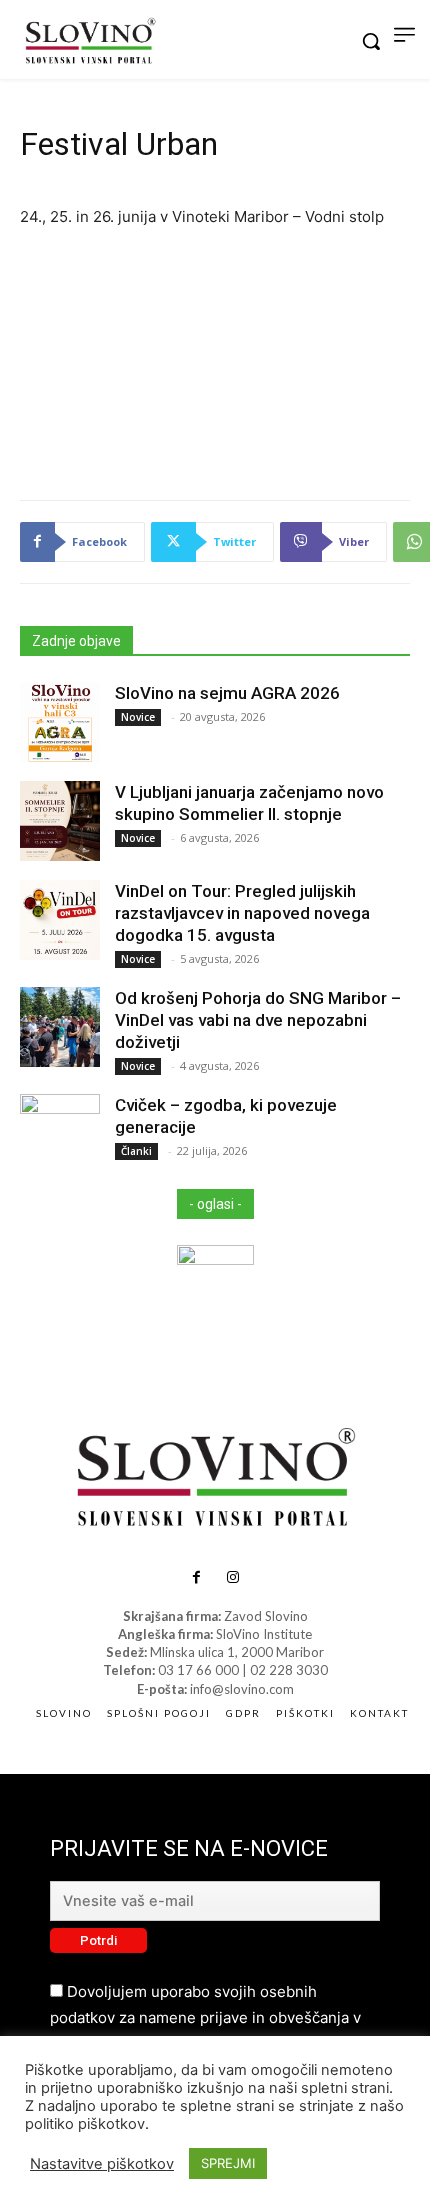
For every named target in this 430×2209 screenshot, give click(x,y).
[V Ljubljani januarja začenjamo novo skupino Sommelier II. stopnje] (60, 821)
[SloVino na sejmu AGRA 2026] (60, 722)
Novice (138, 717)
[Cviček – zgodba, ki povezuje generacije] (60, 1134)
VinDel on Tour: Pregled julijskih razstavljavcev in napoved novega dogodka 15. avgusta (242, 913)
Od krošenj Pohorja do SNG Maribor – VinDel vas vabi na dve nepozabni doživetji (258, 1020)
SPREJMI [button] (228, 2163)
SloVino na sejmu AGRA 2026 (227, 693)
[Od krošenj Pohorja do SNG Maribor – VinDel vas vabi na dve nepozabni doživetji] (60, 1027)
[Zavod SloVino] (90, 42)
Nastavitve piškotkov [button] (102, 2164)
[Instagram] (233, 1578)
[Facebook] (197, 1578)
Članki (136, 1151)
